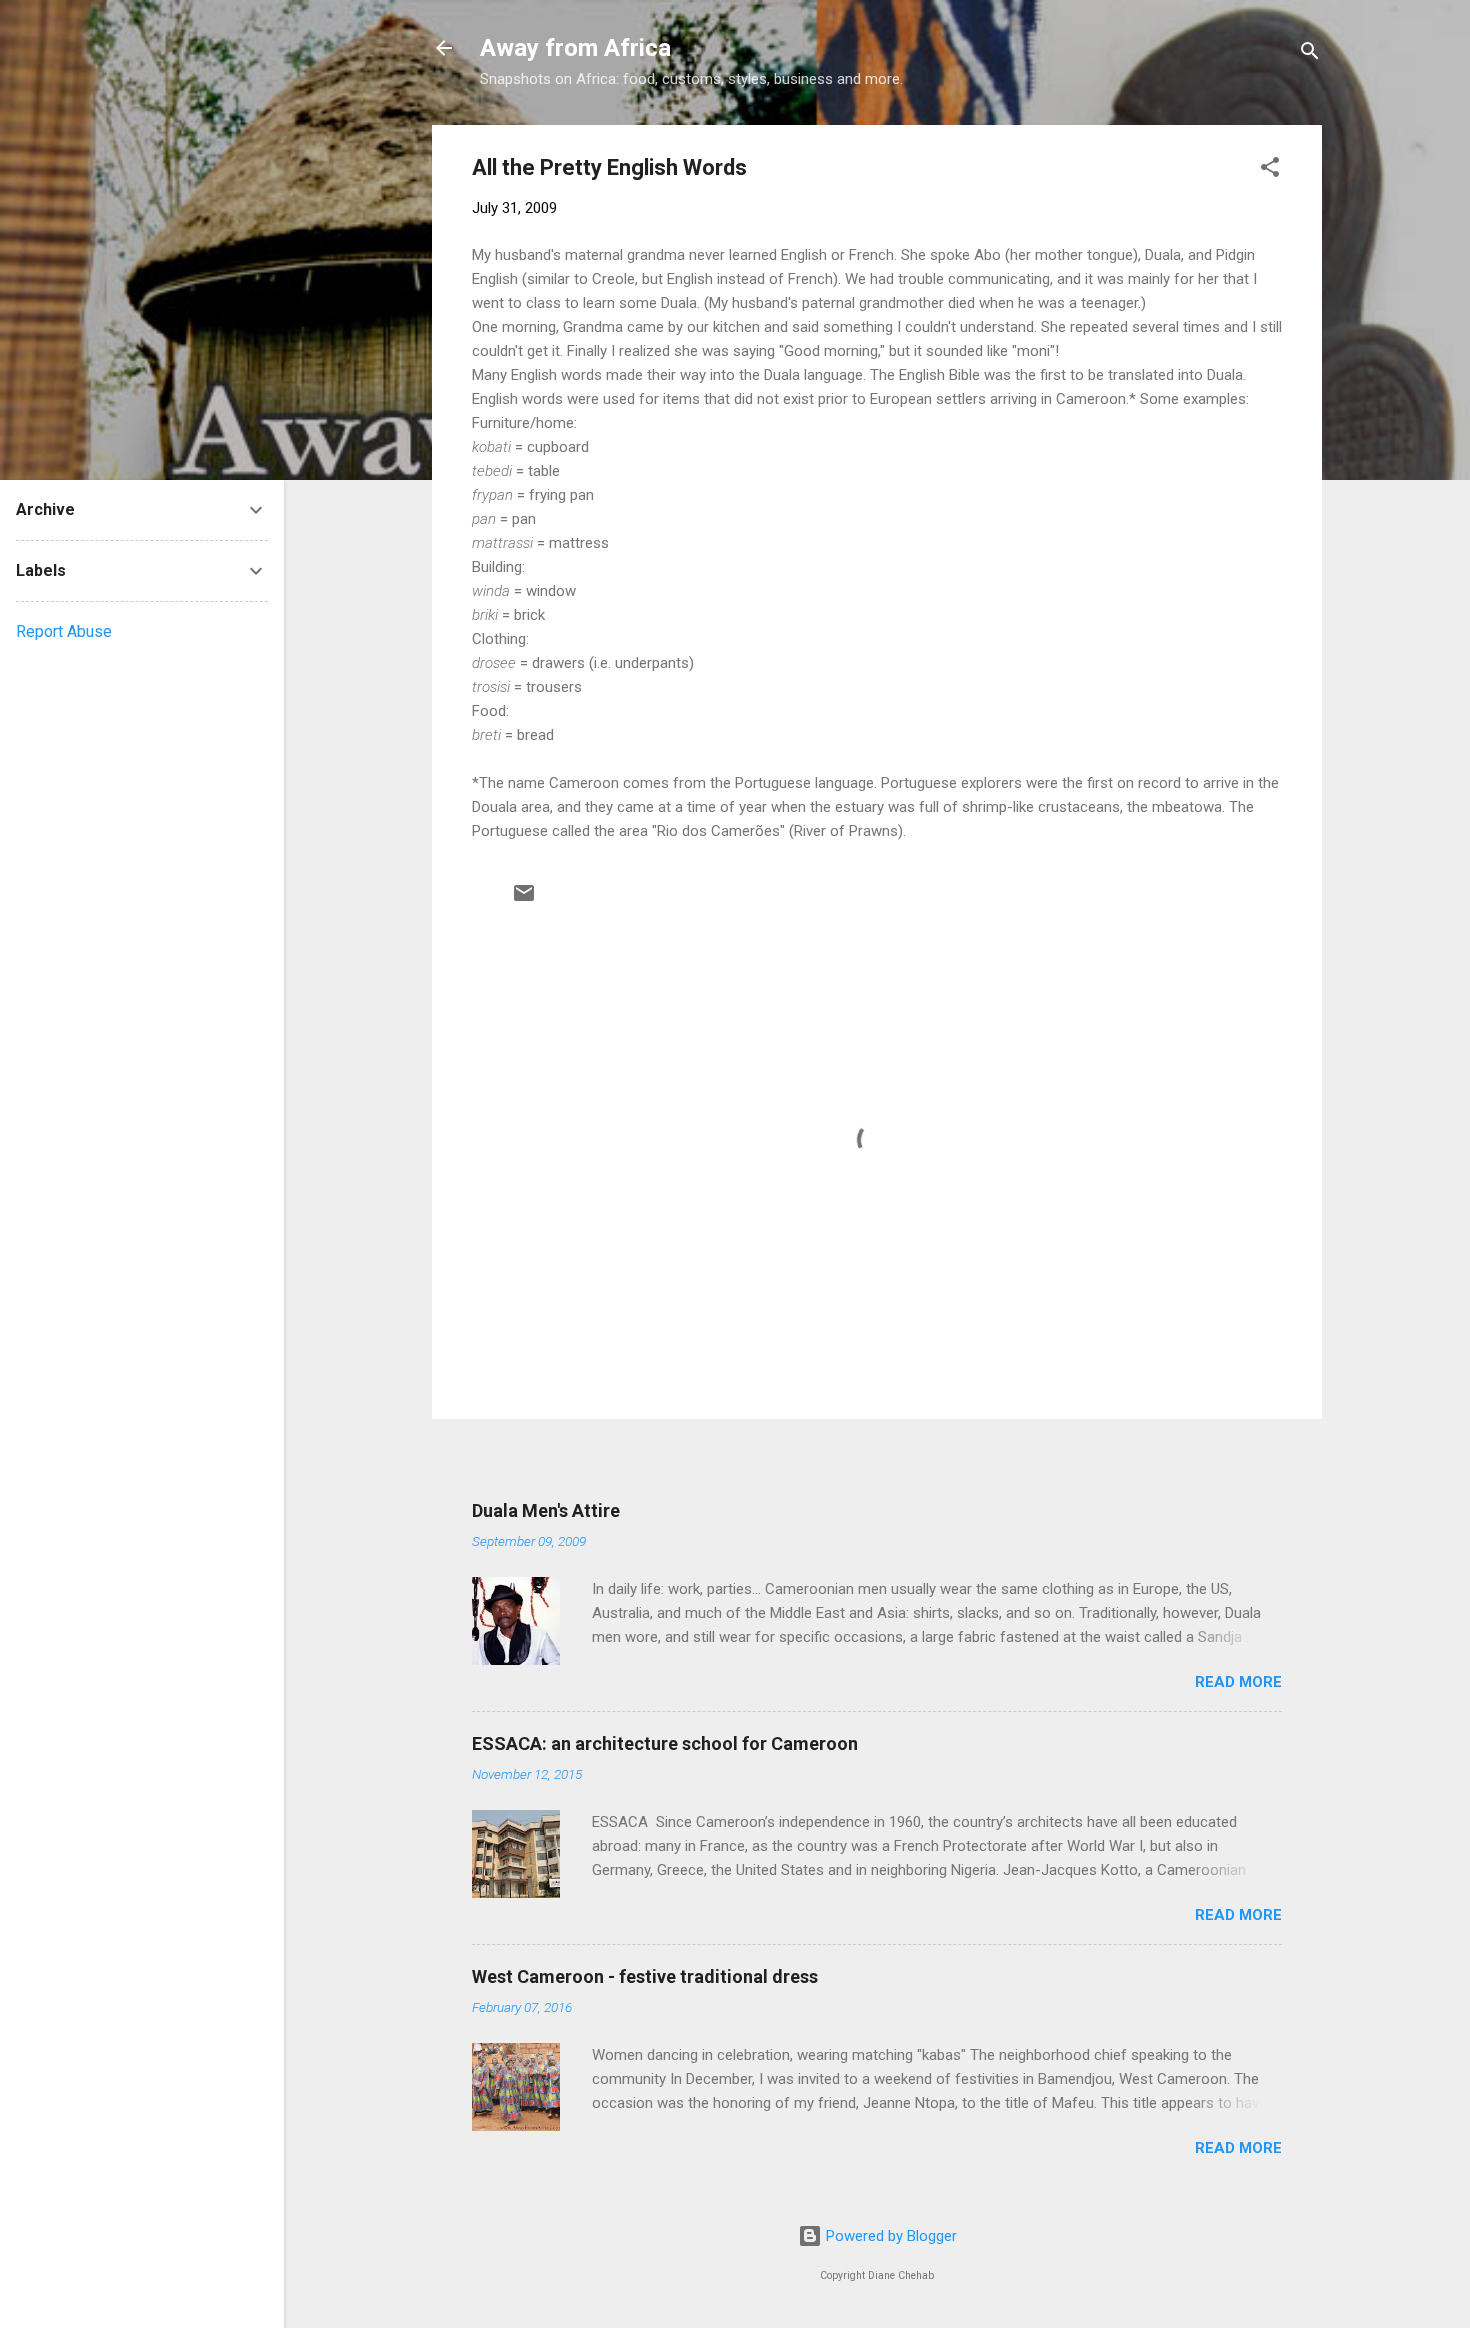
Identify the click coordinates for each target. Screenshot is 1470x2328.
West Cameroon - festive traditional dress (645, 1976)
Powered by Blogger (889, 2236)
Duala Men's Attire (546, 1510)
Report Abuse (64, 631)
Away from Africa (575, 48)
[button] (1270, 170)
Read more (1238, 1682)
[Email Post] (524, 900)
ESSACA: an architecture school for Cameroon (665, 1743)
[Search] (1310, 54)
